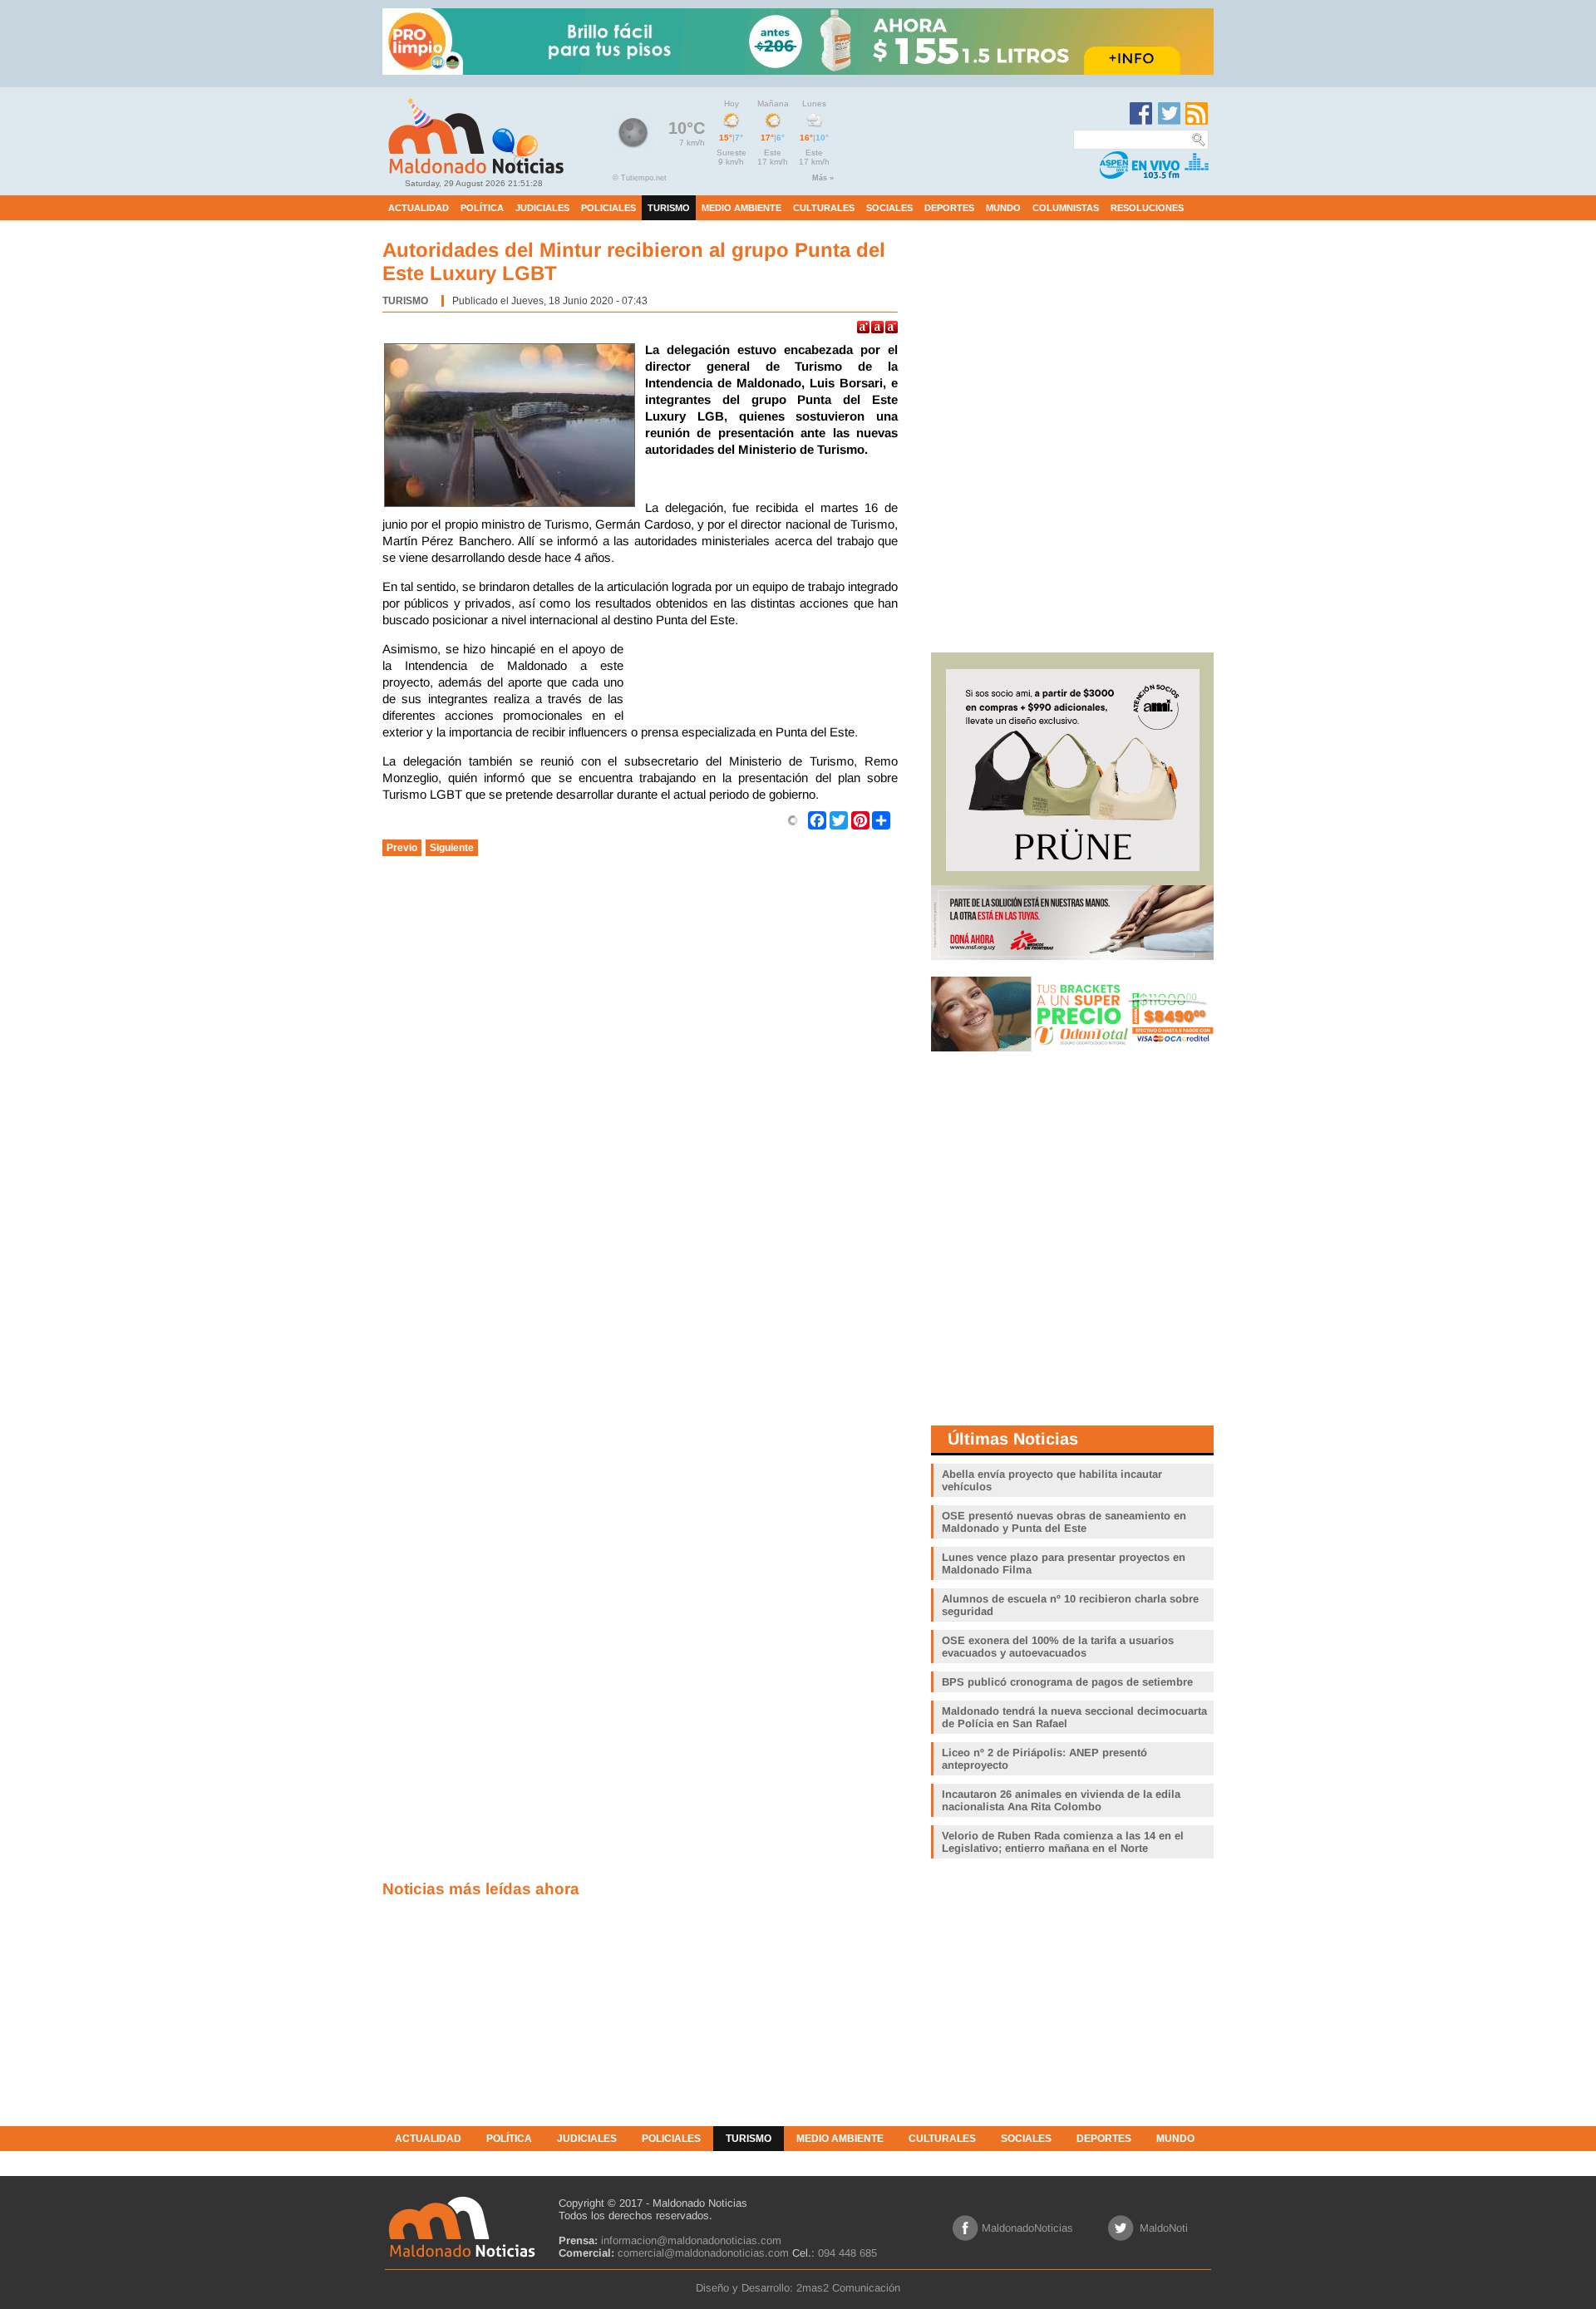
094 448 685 (847, 2253)
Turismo (405, 301)
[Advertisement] (765, 682)
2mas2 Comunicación (848, 2288)
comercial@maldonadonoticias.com (703, 2253)
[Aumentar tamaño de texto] (863, 327)
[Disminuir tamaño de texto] (892, 327)
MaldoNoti (1164, 2228)
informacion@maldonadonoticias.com (691, 2240)
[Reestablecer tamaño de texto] (877, 327)
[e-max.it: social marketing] (793, 820)
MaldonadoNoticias (1027, 2228)
